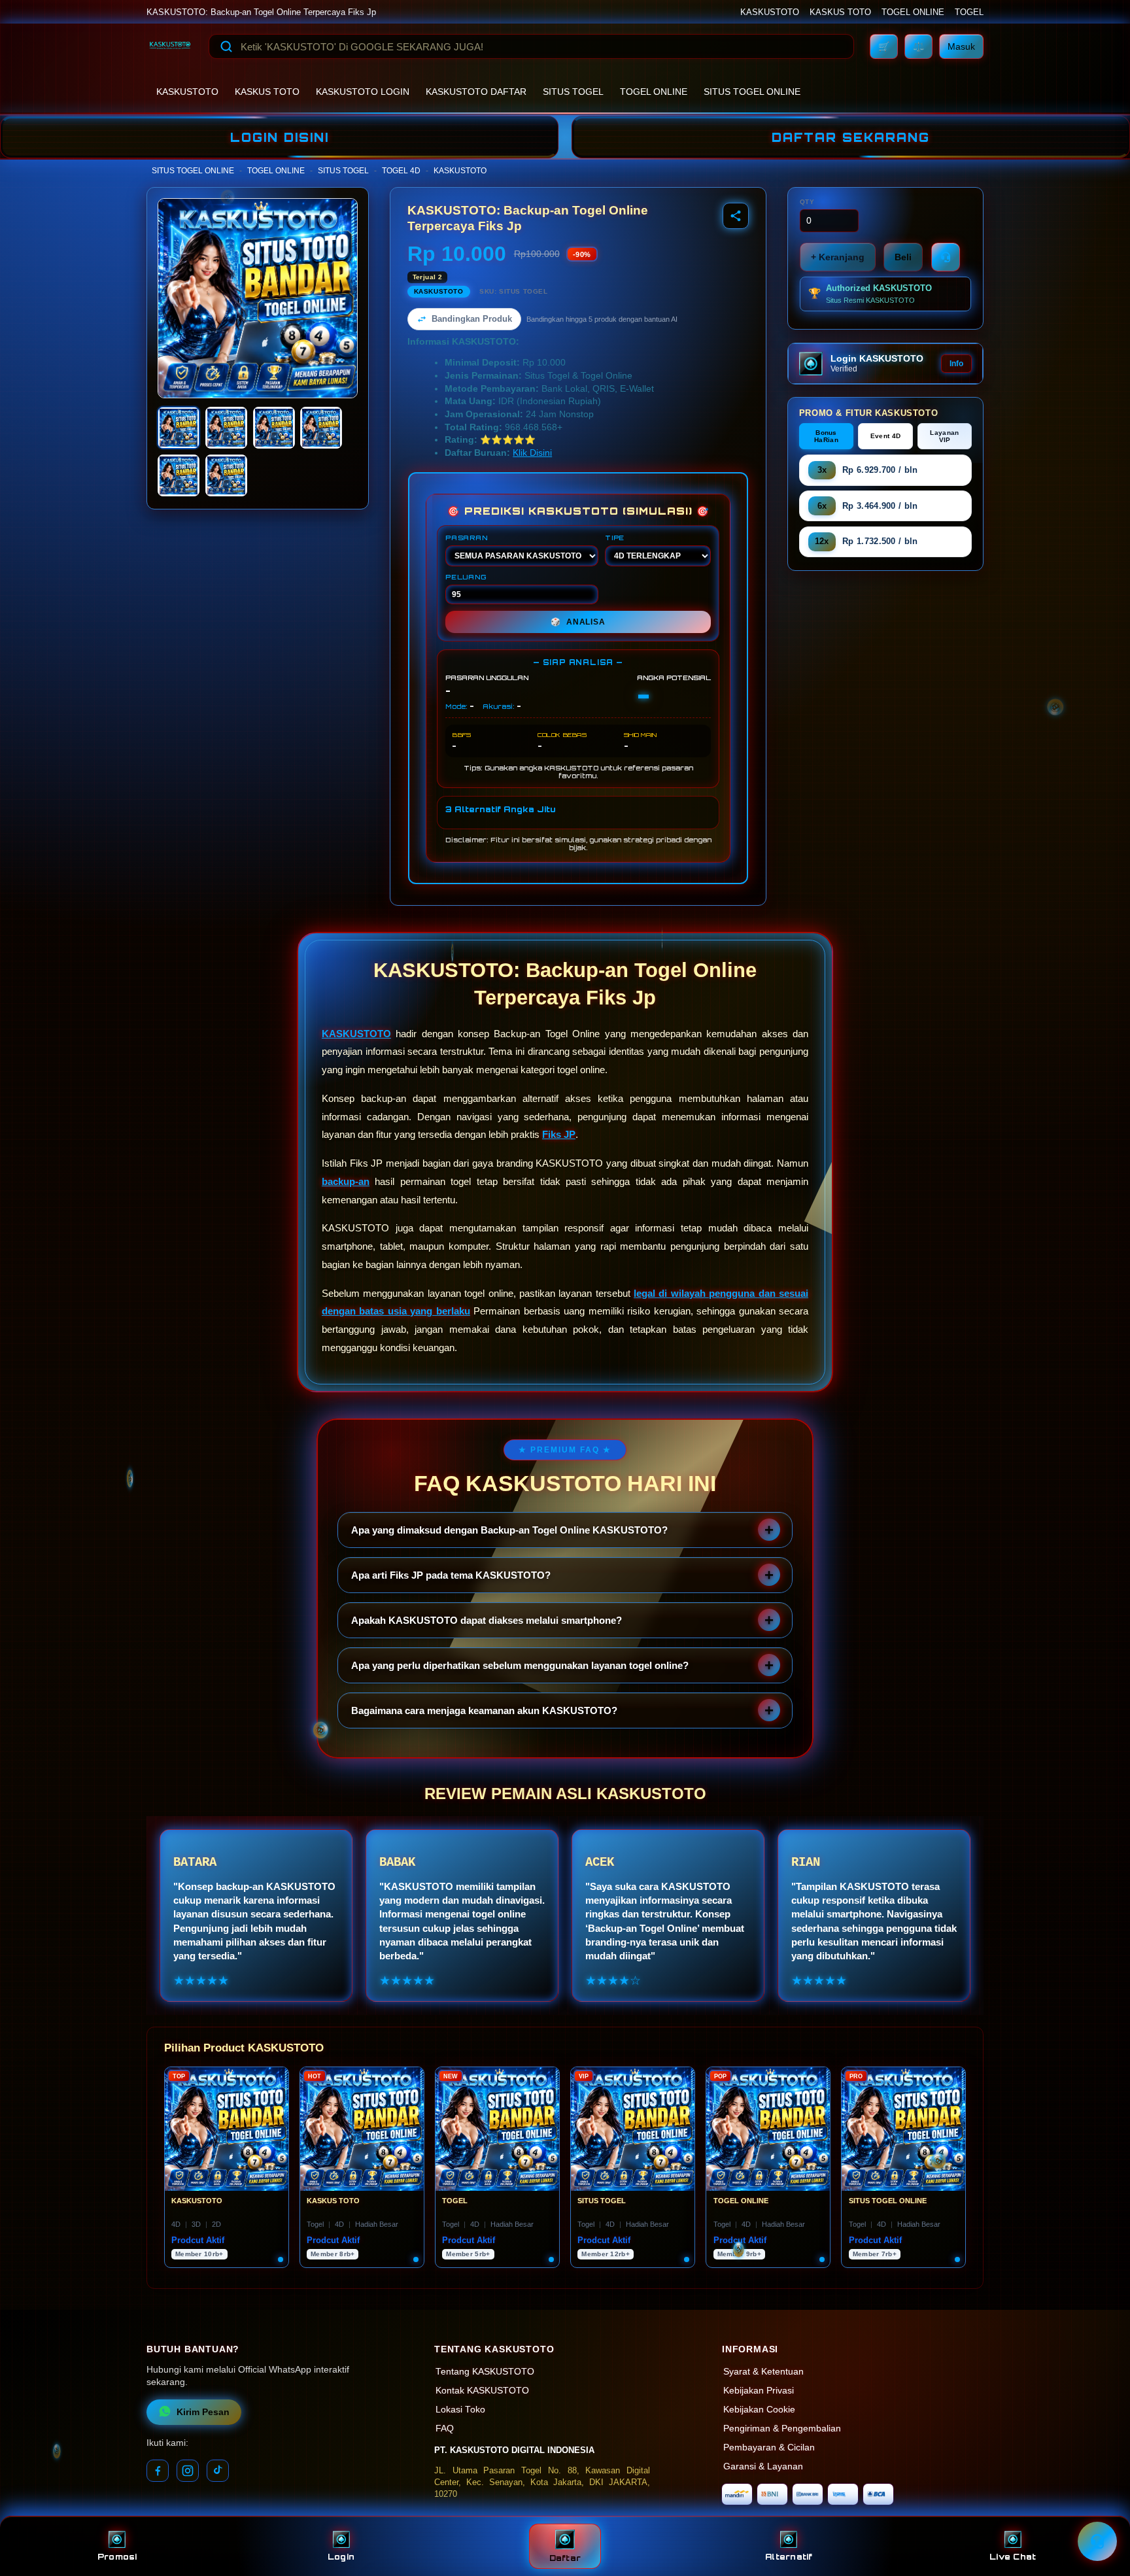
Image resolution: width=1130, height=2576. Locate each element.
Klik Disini (532, 453)
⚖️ (918, 46)
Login (341, 2557)
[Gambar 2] (226, 428)
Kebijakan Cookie (759, 2410)
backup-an (346, 1181)
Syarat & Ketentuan (763, 2372)
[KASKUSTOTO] (170, 46)
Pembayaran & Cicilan (769, 2447)
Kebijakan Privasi (759, 2391)
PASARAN (467, 538)
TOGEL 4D (401, 171)
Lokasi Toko (460, 2410)
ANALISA (578, 622)
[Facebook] (158, 2471)
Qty (807, 202)
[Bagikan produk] (736, 216)
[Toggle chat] (1097, 2541)
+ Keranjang (838, 257)
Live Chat (1013, 2557)
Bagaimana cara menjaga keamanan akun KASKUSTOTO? (484, 1710)
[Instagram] (188, 2471)
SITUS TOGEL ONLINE (752, 92)
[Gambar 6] (226, 475)
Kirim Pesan (203, 2412)
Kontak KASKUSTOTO (482, 2391)
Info (956, 364)
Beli (903, 257)
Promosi (117, 2557)
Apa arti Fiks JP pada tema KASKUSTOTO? (451, 1575)
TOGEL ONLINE (913, 12)
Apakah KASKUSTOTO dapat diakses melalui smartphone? (487, 1620)
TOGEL (969, 12)
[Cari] (226, 46)
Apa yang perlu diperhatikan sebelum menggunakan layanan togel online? (520, 1665)
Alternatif (789, 2557)
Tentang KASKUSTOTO (485, 2372)
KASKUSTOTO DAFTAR (476, 92)
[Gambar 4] (321, 428)
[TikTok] (218, 2471)
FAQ (445, 2429)
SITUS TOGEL (573, 92)
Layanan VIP (944, 436)
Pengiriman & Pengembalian (782, 2429)
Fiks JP (559, 1134)
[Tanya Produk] (946, 257)
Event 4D (885, 436)
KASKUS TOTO (840, 12)
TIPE (615, 538)
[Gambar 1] (179, 428)
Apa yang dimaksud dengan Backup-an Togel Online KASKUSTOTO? (509, 1530)
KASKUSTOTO (770, 12)
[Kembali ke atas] (1101, 2509)
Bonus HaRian (826, 436)
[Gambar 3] (274, 428)
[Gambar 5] (179, 475)
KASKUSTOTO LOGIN (363, 92)
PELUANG (466, 577)
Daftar (565, 2558)
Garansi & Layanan (763, 2466)
